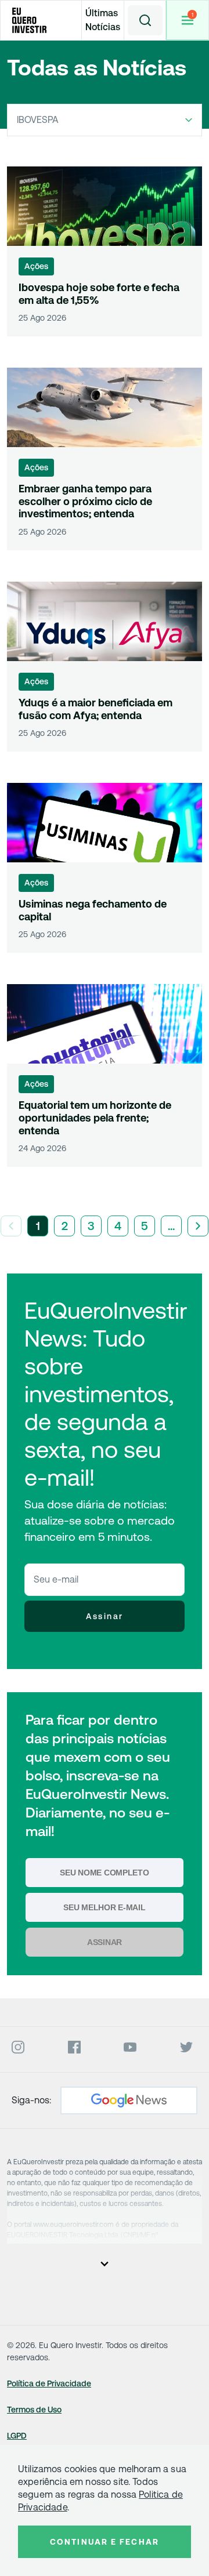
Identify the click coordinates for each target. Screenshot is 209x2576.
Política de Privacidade (49, 2383)
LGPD (17, 2436)
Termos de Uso (34, 2410)
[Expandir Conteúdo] (105, 2263)
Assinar (105, 1616)
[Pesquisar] (145, 20)
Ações (36, 266)
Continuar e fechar (105, 2542)
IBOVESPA (38, 120)
